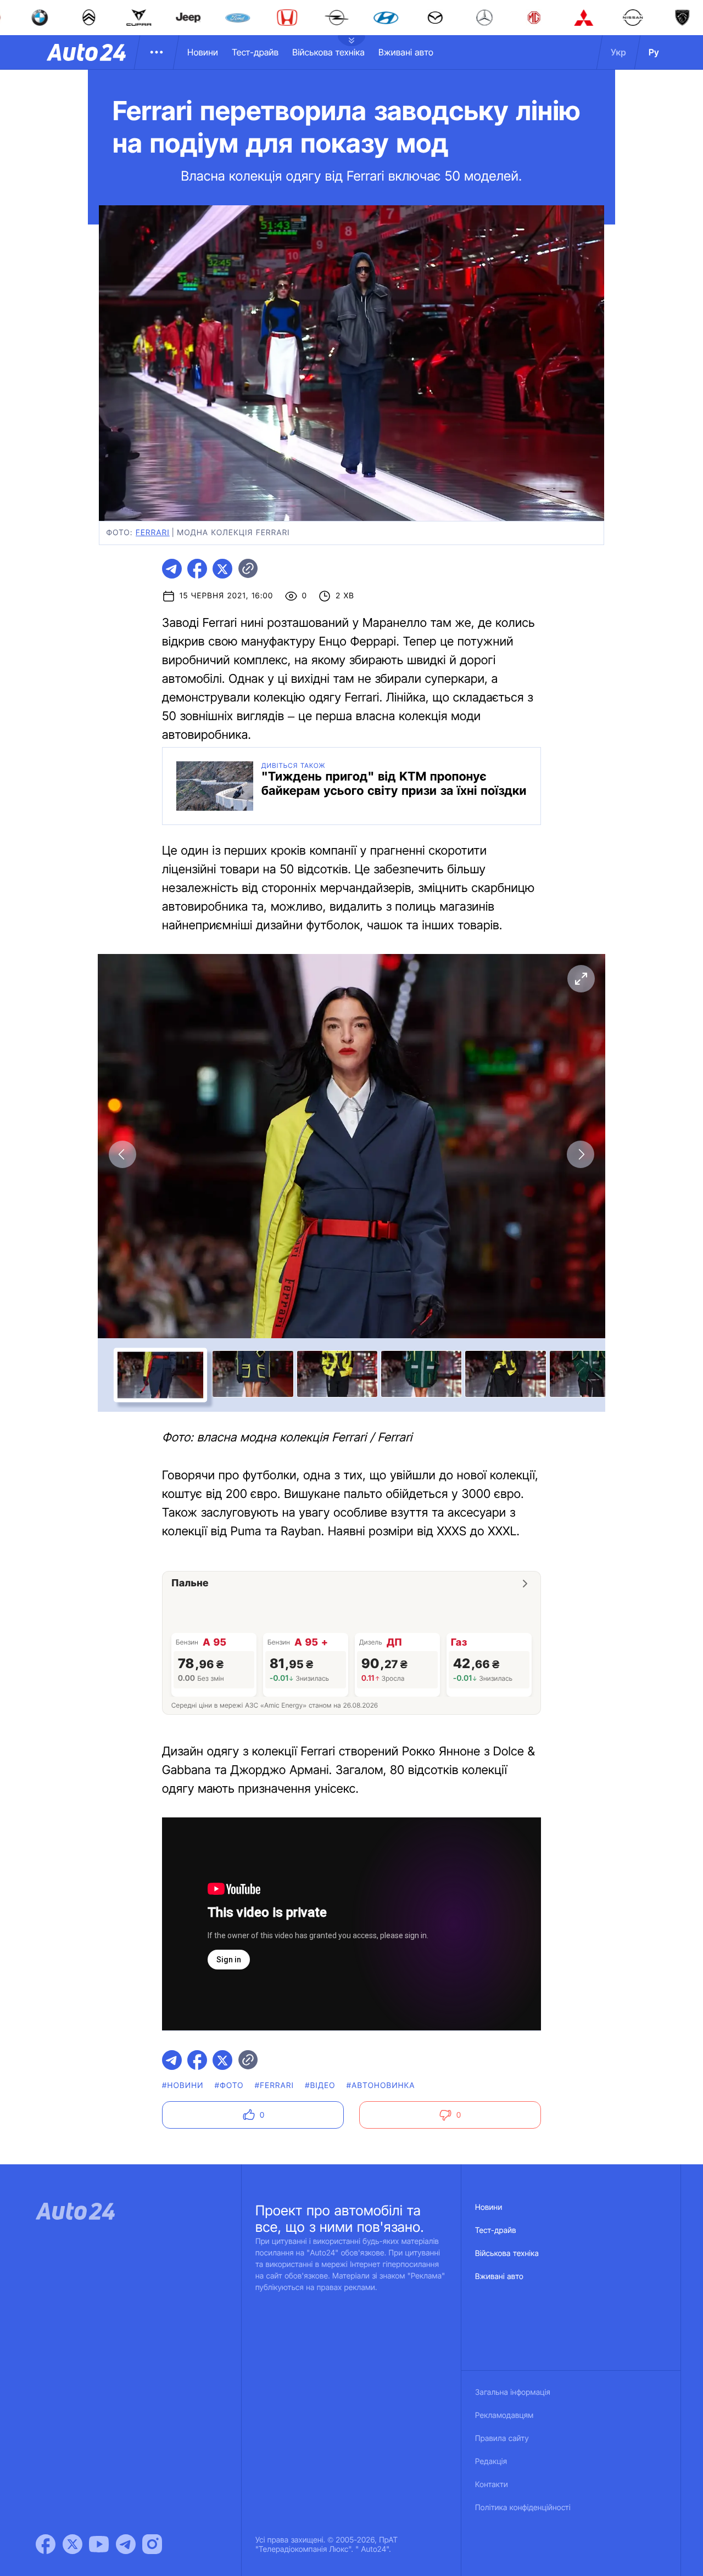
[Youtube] (99, 2544)
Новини (203, 52)
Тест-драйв (255, 52)
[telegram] (172, 569)
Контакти (492, 2485)
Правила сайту (502, 2438)
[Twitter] (72, 2544)
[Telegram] (126, 2544)
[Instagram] (152, 2544)
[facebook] (197, 569)
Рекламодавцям (504, 2415)
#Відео (320, 2086)
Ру (654, 52)
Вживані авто (406, 52)
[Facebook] (46, 2544)
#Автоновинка (381, 2086)
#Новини (183, 2086)
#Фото (229, 2086)
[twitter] (222, 569)
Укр (618, 52)
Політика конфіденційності (523, 2508)
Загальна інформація (513, 2392)
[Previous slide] (122, 1154)
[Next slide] (581, 1154)
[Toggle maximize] (581, 979)
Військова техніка (328, 52)
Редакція (491, 2462)
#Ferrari (274, 2086)
